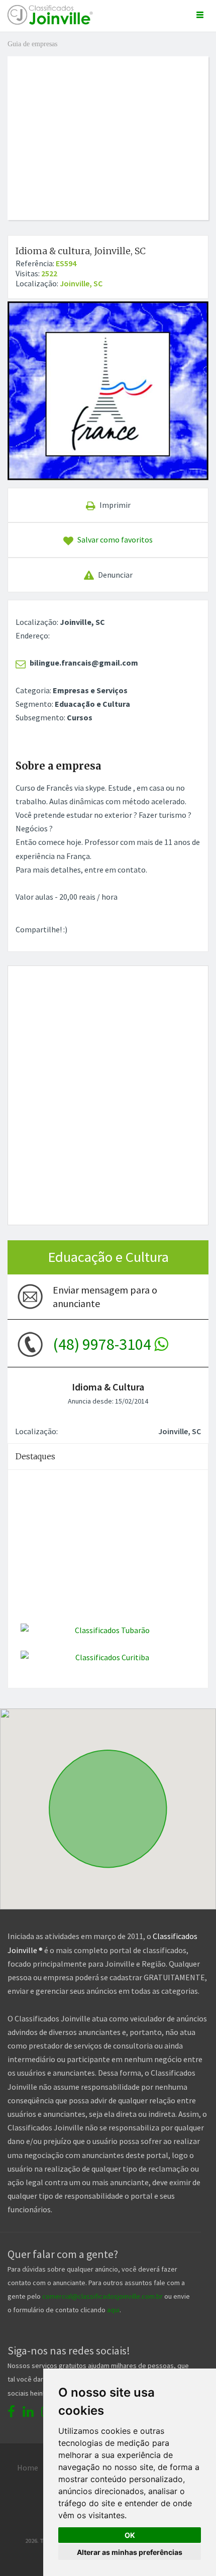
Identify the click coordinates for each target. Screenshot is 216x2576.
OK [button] (130, 2535)
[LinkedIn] (28, 2411)
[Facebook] (11, 2411)
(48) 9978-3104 (103, 1344)
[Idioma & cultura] (108, 391)
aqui (113, 2310)
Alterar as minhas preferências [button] (130, 2552)
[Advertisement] (112, 127)
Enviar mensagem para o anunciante (105, 1297)
